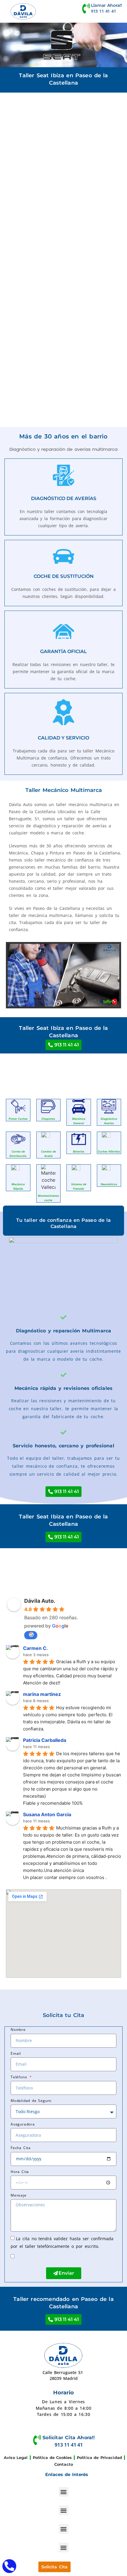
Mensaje (19, 2195)
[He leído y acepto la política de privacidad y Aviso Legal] (21, 2256)
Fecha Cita (21, 2148)
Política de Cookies (52, 2457)
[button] (64, 2492)
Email (16, 2053)
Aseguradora (23, 2124)
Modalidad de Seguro (31, 2101)
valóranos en (31, 1635)
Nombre (18, 2030)
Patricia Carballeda (45, 1740)
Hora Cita (20, 2172)
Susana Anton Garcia (47, 1814)
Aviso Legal (16, 2457)
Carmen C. (35, 1648)
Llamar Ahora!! (106, 5)
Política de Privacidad (99, 2457)
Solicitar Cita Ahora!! (69, 2438)
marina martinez (42, 1694)
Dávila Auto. (40, 1601)
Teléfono (20, 2077)
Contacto (64, 2464)
